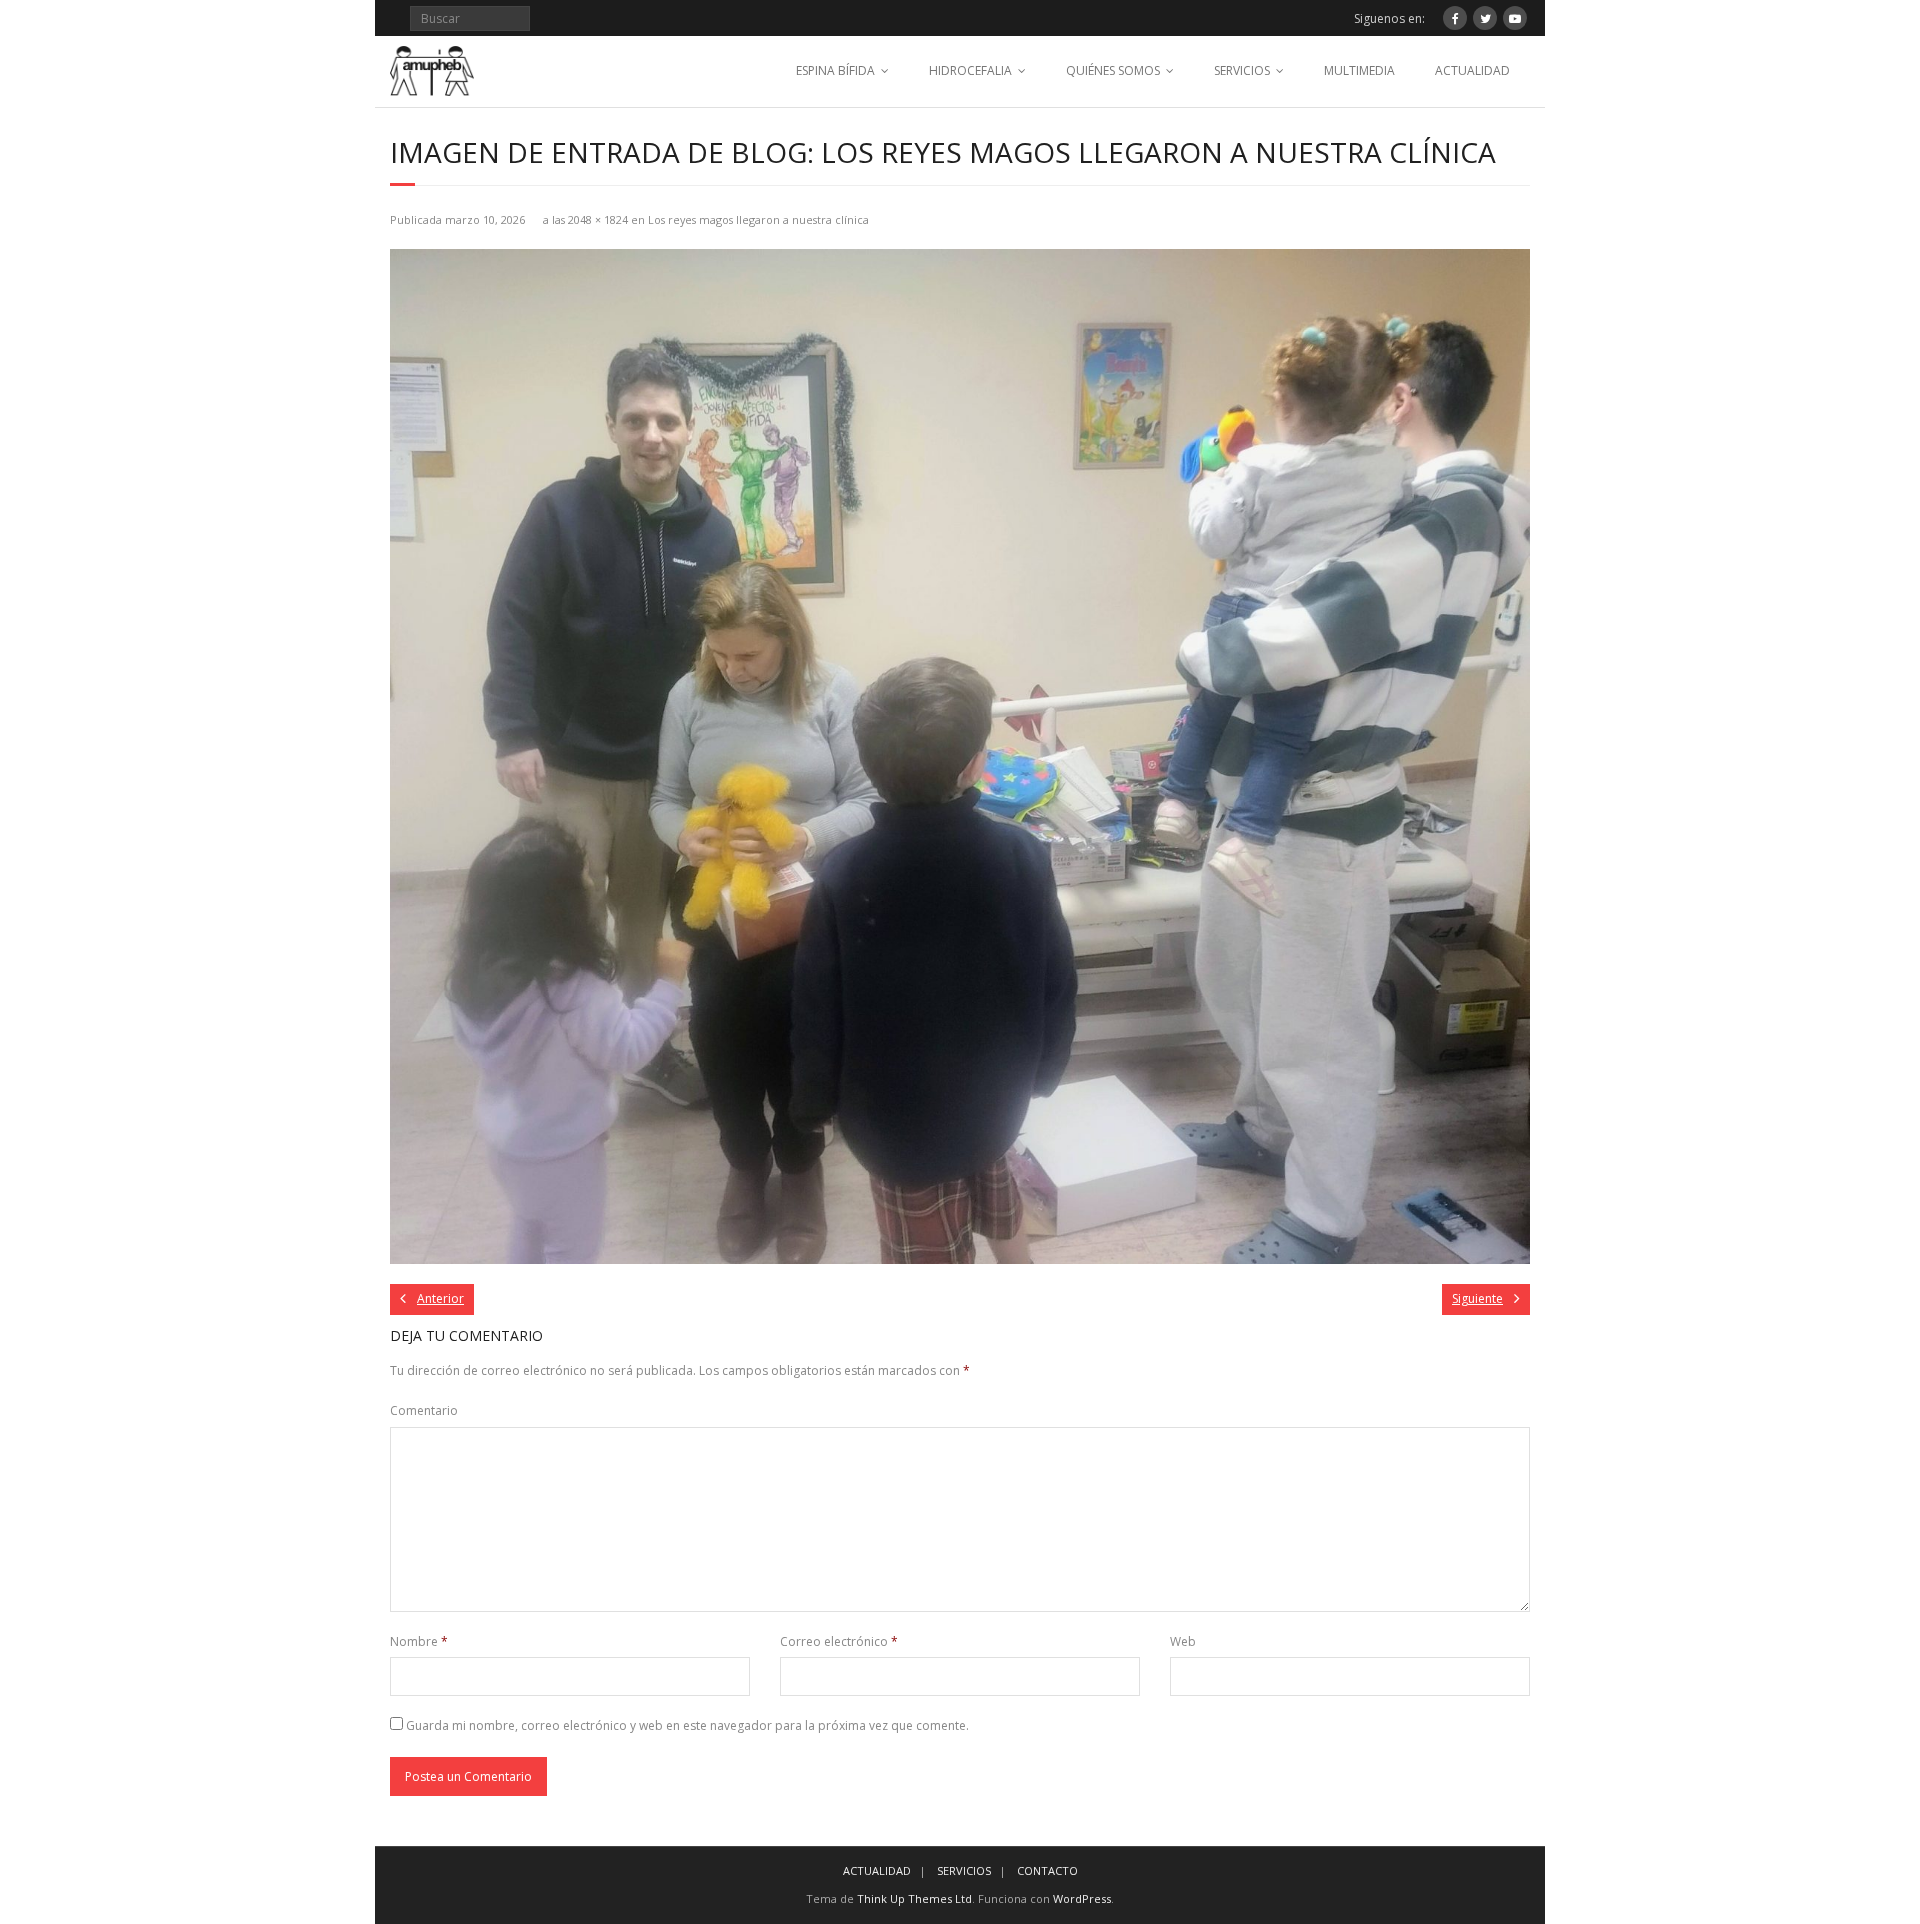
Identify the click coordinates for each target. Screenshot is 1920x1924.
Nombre (419, 1641)
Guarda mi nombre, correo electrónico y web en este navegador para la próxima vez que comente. (687, 1725)
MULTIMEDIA (1359, 70)
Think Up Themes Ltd (914, 1898)
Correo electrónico (839, 1641)
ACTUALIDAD (1472, 70)
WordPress (1082, 1898)
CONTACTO (1047, 1870)
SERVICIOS (1242, 70)
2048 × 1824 (598, 219)
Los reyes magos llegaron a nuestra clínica (758, 219)
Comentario (424, 1410)
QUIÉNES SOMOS (1113, 70)
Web (1183, 1641)
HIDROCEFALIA (970, 70)
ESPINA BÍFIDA (835, 70)
